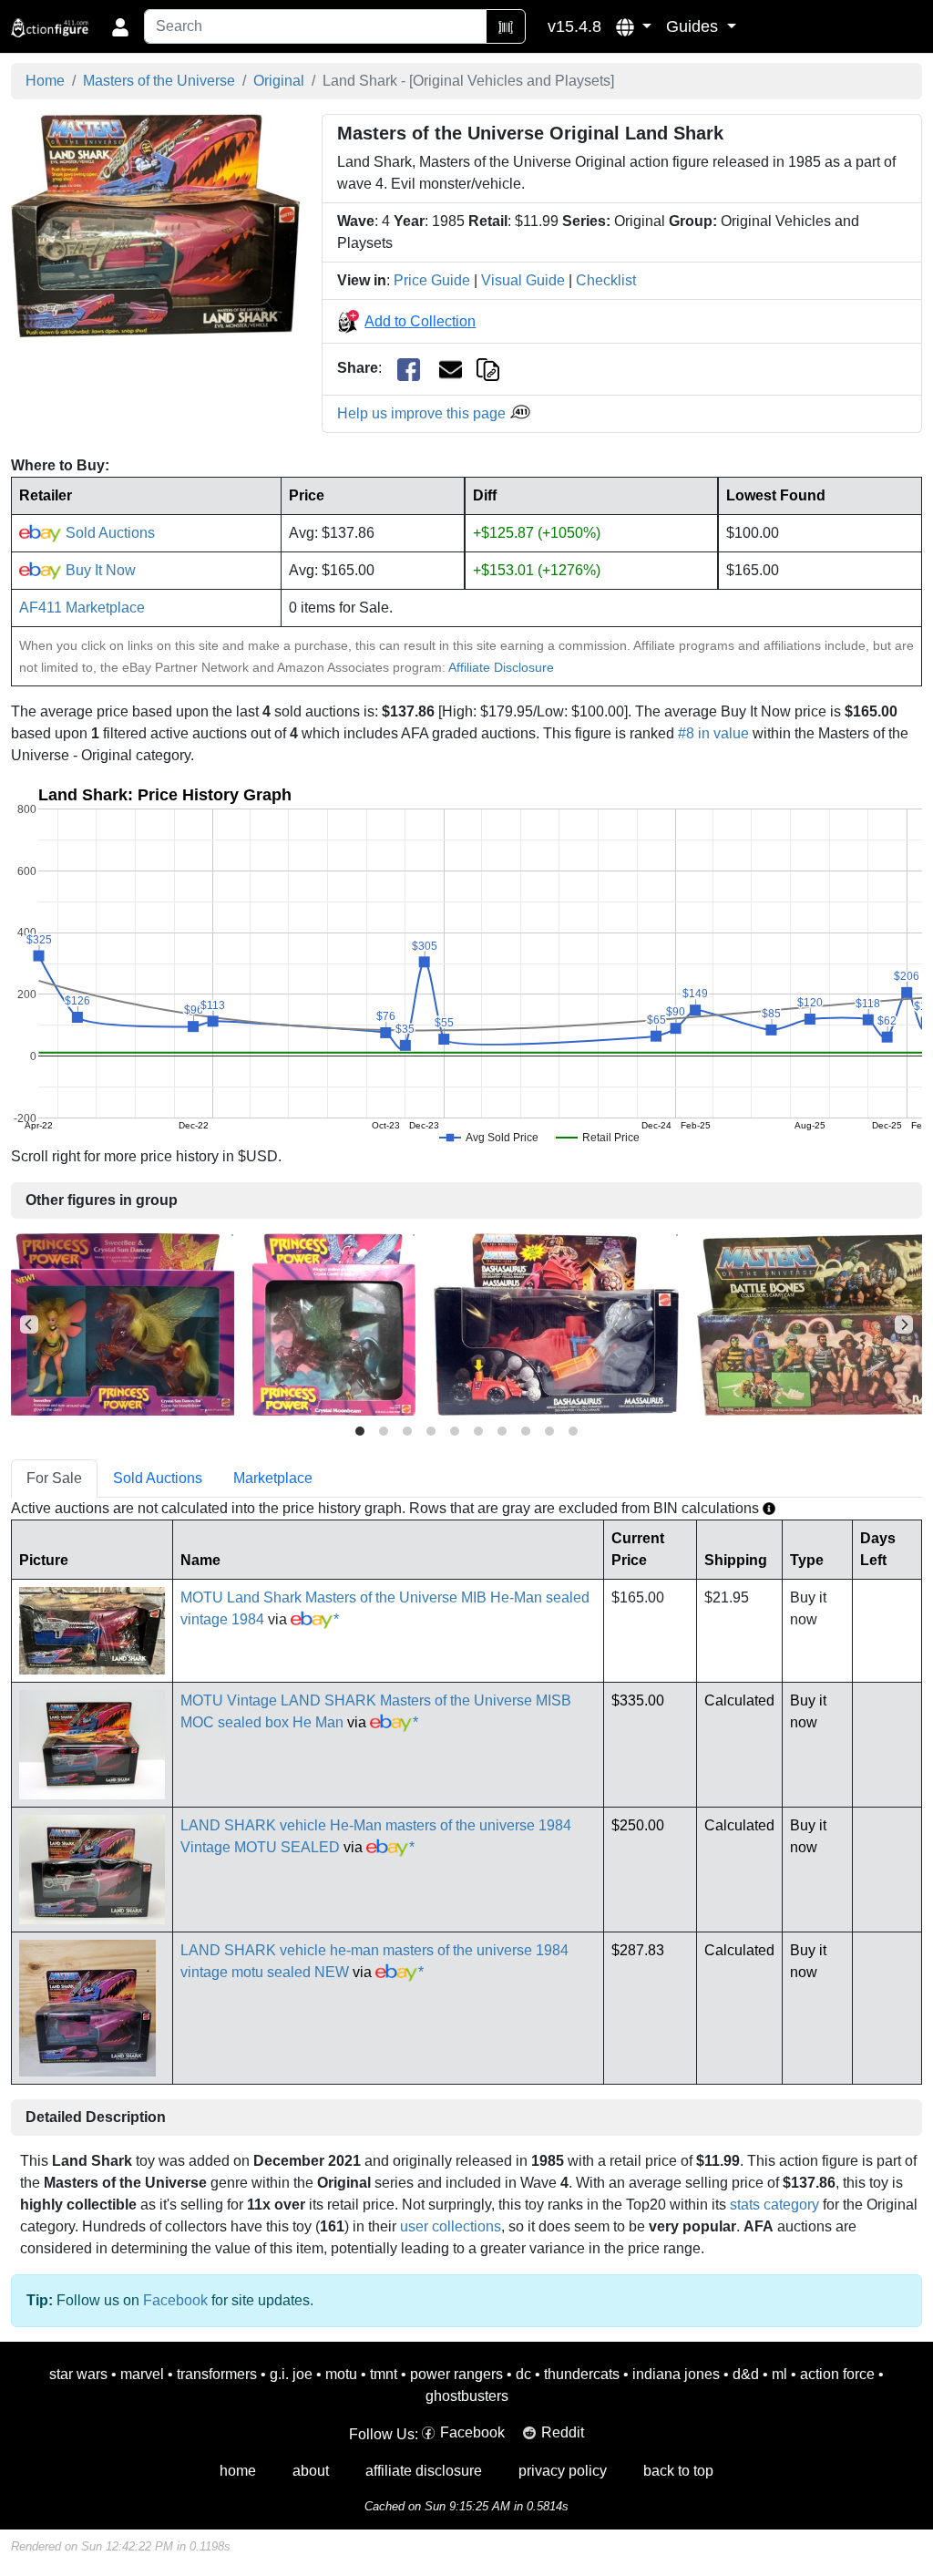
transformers (217, 2374)
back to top (678, 2471)
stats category (774, 2205)
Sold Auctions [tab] (158, 1478)
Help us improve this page (423, 413)
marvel (142, 2374)
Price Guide (432, 280)
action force (837, 2374)
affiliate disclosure (424, 2471)
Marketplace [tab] (273, 1478)
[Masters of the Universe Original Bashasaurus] (556, 1323)
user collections (451, 2226)
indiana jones (676, 2374)
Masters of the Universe (159, 81)
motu (341, 2374)
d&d (746, 2374)
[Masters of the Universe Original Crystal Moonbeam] (334, 1323)
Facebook (175, 2300)
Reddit (563, 2432)
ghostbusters (467, 2396)
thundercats (582, 2374)
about (311, 2471)
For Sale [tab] (54, 1478)
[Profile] (120, 26)
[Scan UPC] (506, 26)
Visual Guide (523, 280)
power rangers (456, 2374)
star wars (78, 2374)
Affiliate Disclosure (501, 667)
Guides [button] (694, 26)
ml (779, 2374)
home (238, 2471)
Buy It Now (99, 570)
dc (523, 2374)
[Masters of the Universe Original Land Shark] (155, 225)
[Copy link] (488, 368)
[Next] (904, 1324)
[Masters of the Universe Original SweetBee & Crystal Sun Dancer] (123, 1323)
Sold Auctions (108, 533)
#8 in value (713, 733)
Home (45, 81)
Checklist (606, 280)
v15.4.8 (574, 26)
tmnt (384, 2374)
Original (279, 81)
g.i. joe (291, 2374)
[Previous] (29, 1324)
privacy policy (563, 2471)
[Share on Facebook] (409, 369)
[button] (634, 26)
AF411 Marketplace (82, 608)
